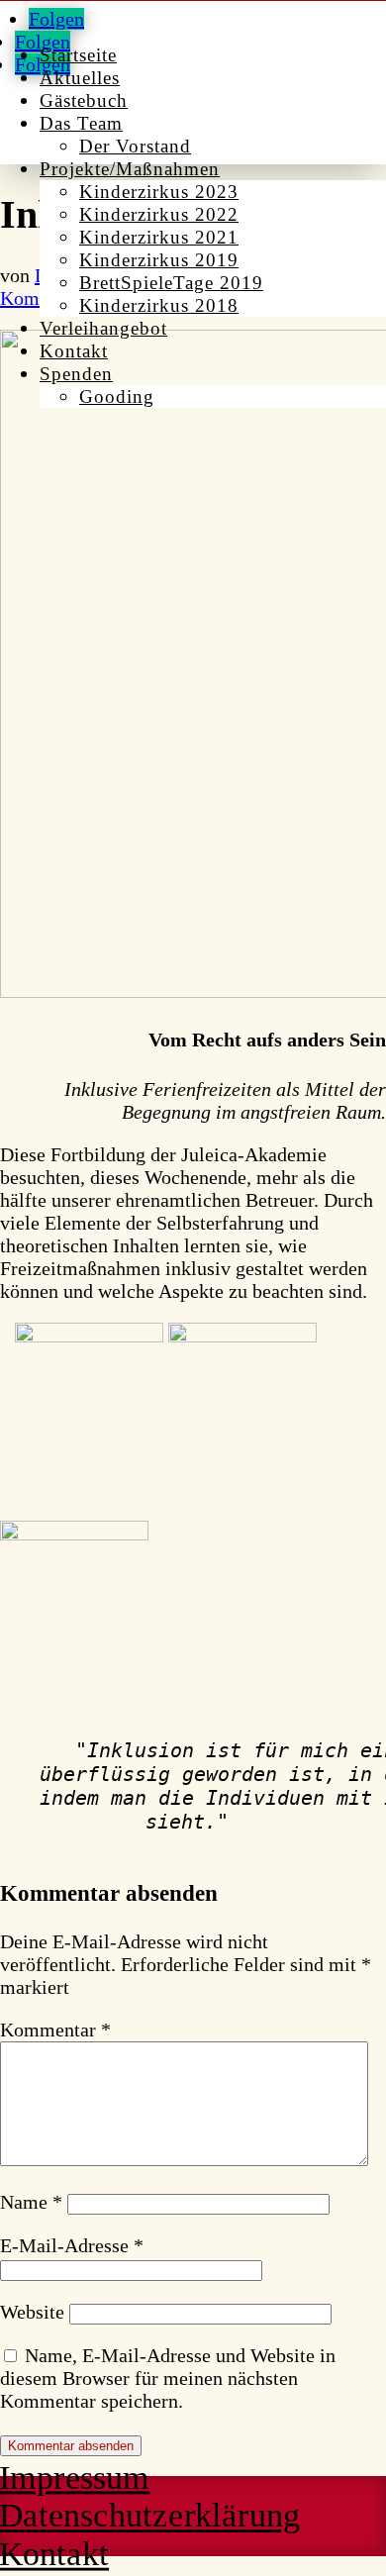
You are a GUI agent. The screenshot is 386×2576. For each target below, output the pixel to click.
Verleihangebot (103, 328)
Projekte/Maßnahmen (130, 169)
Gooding (117, 396)
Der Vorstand (135, 146)
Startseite (78, 55)
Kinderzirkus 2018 (159, 305)
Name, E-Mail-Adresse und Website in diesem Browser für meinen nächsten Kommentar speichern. (168, 2378)
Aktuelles (80, 78)
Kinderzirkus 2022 (159, 214)
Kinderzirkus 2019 (159, 260)
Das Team (81, 123)
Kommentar (55, 2030)
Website (32, 2312)
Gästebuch (84, 100)
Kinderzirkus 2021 (159, 237)
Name (31, 2202)
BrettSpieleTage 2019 (171, 283)
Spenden (76, 374)
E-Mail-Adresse (72, 2245)
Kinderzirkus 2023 (159, 192)
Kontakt (74, 351)
